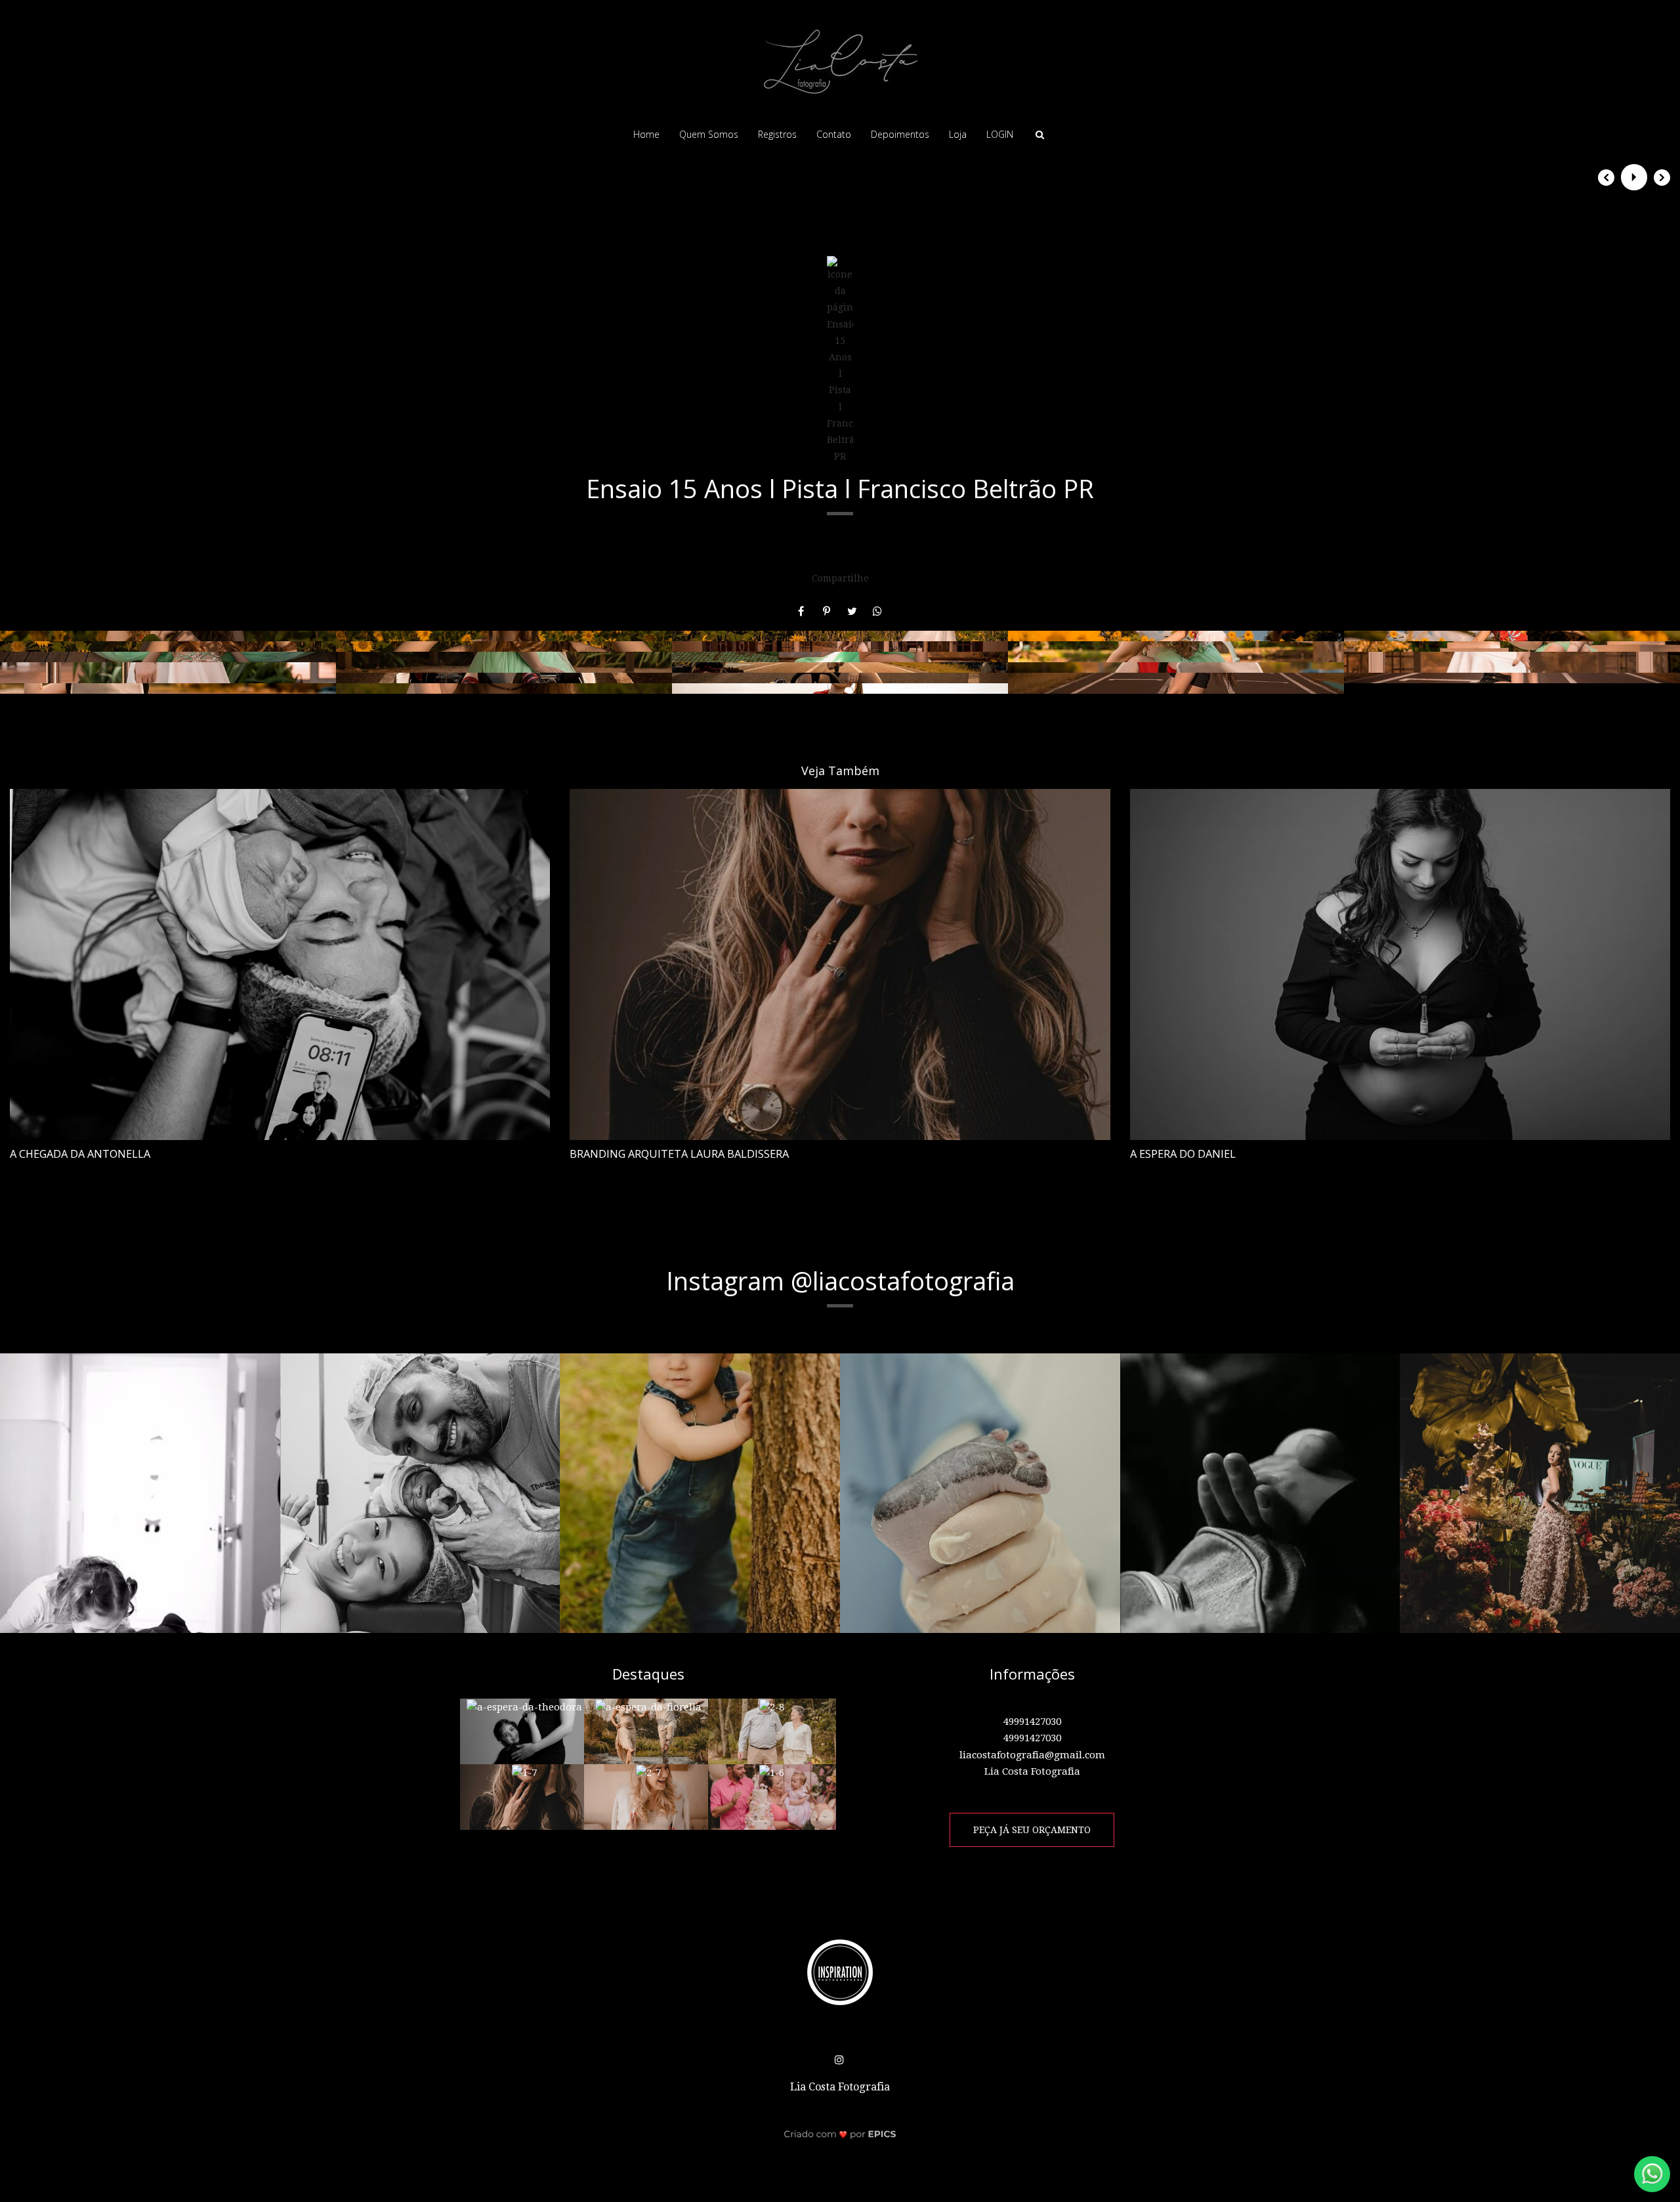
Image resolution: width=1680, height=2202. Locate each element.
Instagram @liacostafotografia (840, 1281)
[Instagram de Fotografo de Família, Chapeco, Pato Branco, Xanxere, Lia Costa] (840, 2057)
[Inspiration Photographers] (840, 1972)
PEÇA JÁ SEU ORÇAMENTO (1032, 1830)
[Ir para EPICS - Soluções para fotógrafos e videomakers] (840, 2134)
